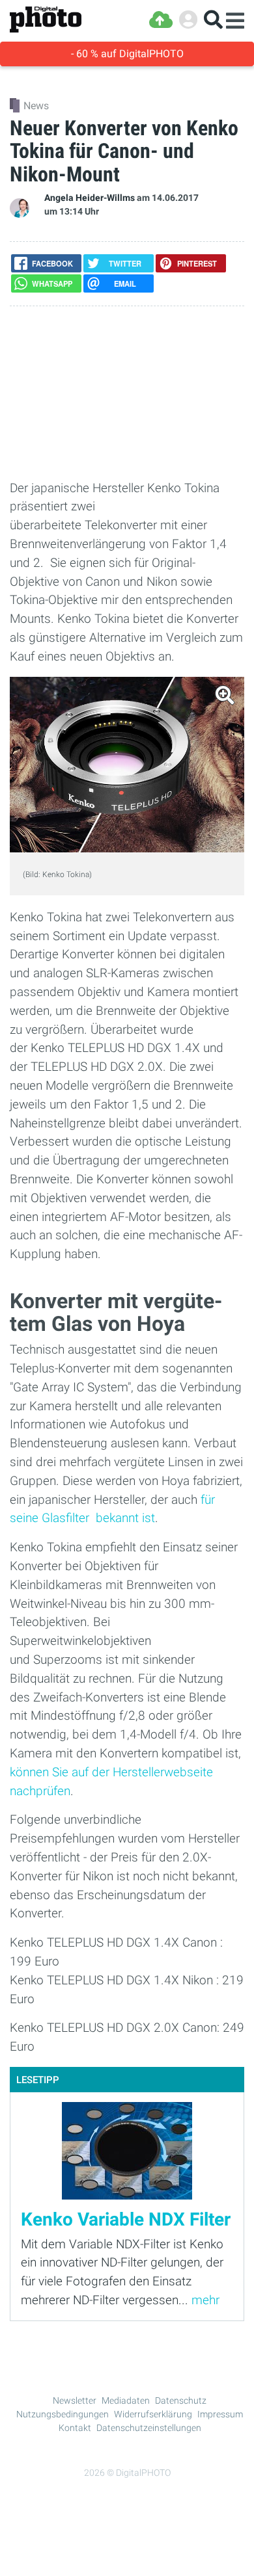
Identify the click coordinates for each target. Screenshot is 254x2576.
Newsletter (75, 2400)
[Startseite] (46, 20)
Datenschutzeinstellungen (149, 2428)
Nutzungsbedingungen (63, 2414)
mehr (205, 2300)
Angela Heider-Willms (90, 198)
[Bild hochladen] (161, 20)
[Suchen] (213, 20)
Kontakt (75, 2428)
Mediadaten (126, 2400)
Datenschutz (181, 2400)
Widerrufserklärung (153, 2414)
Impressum (220, 2414)
